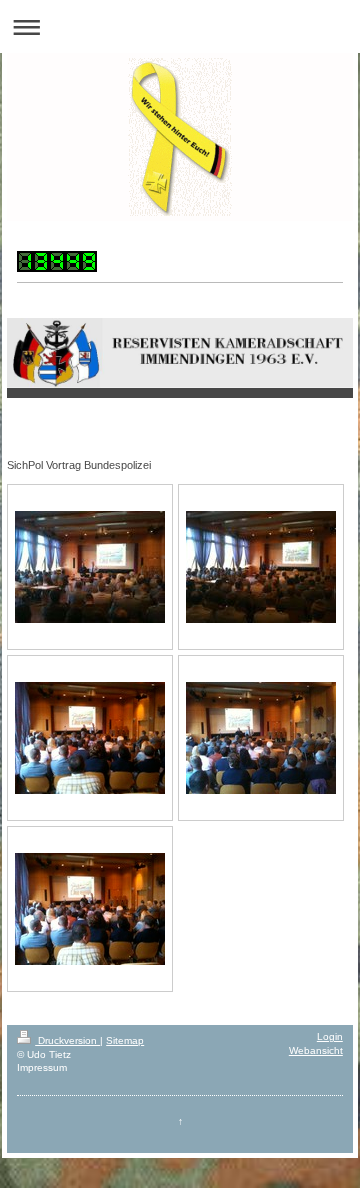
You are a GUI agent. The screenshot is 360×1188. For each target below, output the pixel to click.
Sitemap (125, 1040)
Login (330, 1036)
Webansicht (316, 1050)
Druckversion (67, 1040)
